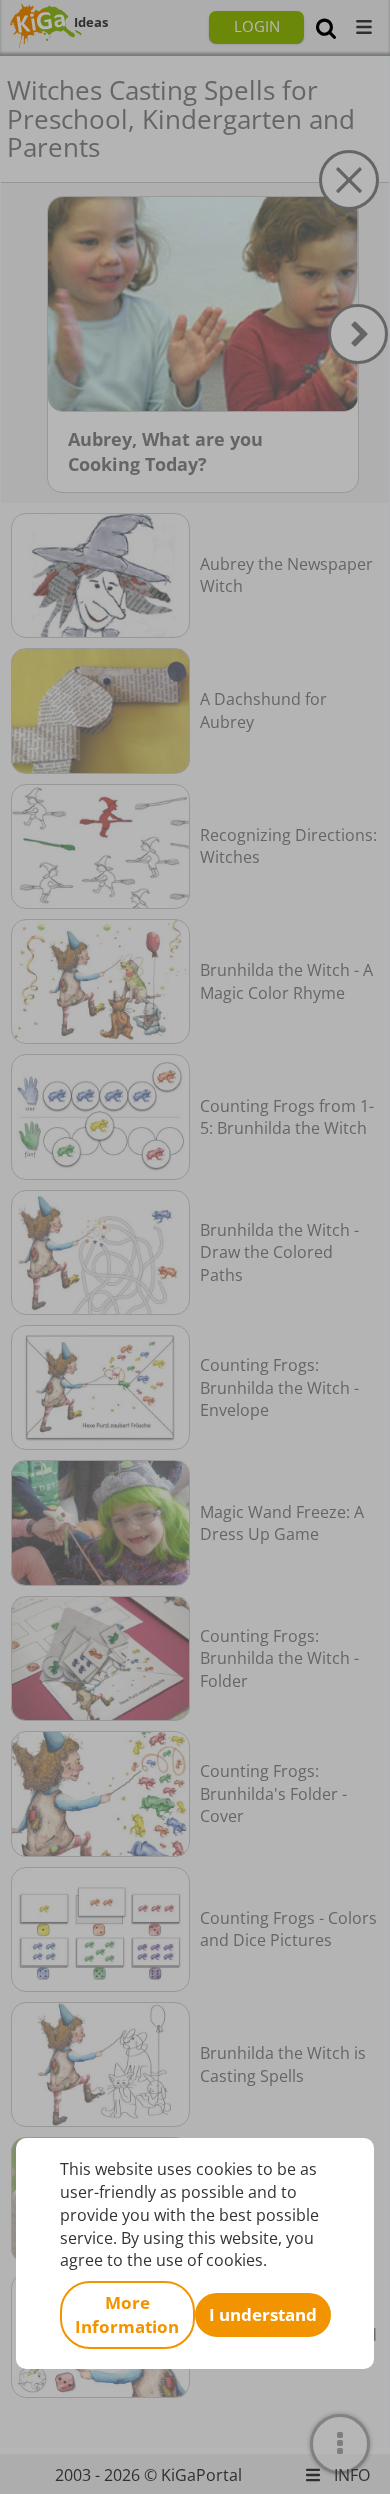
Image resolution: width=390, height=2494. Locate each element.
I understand (263, 2314)
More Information (127, 2314)
